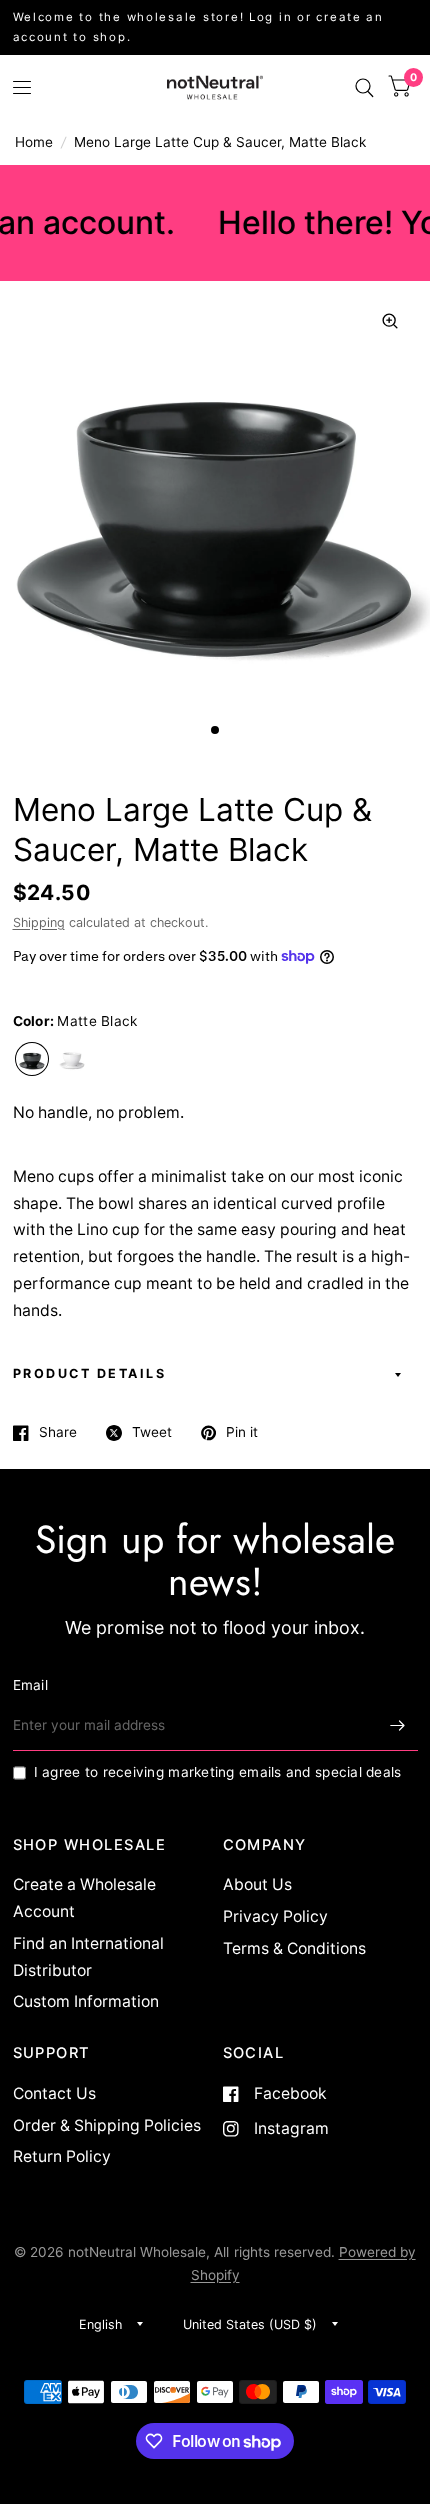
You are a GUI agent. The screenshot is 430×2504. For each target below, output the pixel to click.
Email (30, 1685)
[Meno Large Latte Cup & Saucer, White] (72, 1059)
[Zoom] (390, 321)
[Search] (364, 87)
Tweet (152, 1432)
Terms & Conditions (294, 1948)
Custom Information (86, 2001)
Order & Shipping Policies (107, 2125)
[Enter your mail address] (398, 1725)
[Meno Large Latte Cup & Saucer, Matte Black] (32, 1059)
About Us (257, 1884)
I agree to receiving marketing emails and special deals (218, 1772)
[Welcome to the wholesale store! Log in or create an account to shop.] (215, 27)
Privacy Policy (275, 1916)
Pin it (242, 1432)
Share (58, 1432)
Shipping (39, 922)
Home (34, 142)
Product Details (90, 1373)
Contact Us (54, 2093)
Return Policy (62, 2156)
